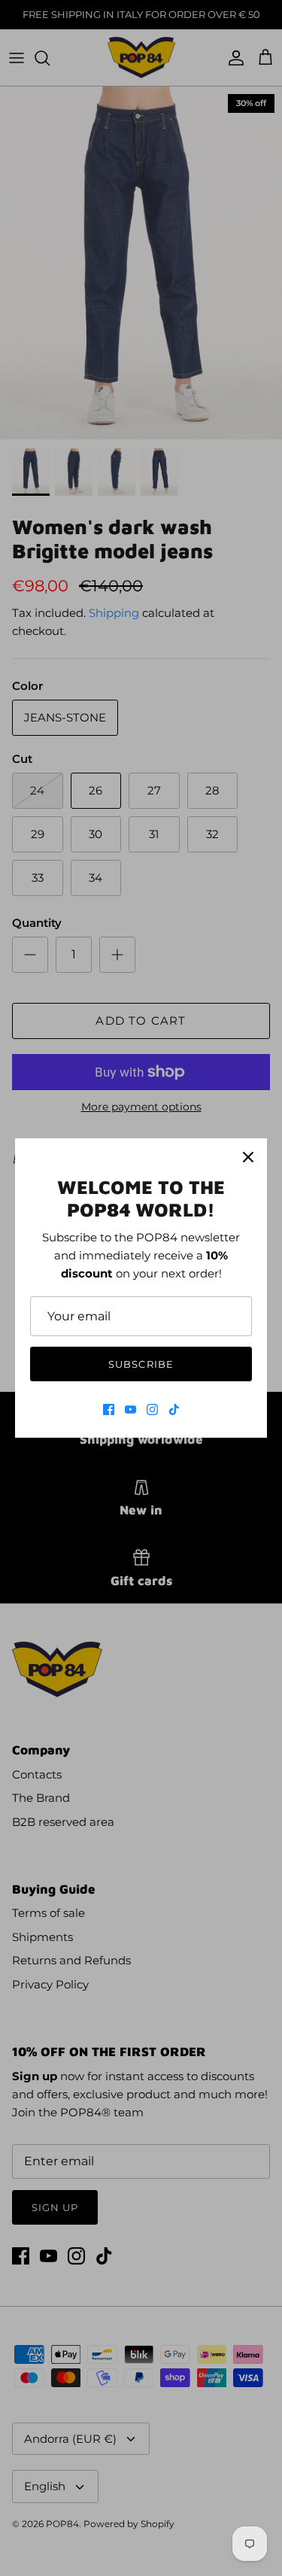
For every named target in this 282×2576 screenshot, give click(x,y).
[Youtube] (130, 1410)
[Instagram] (152, 1410)
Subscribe (141, 1364)
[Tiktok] (174, 1410)
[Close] (248, 1157)
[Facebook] (109, 1410)
